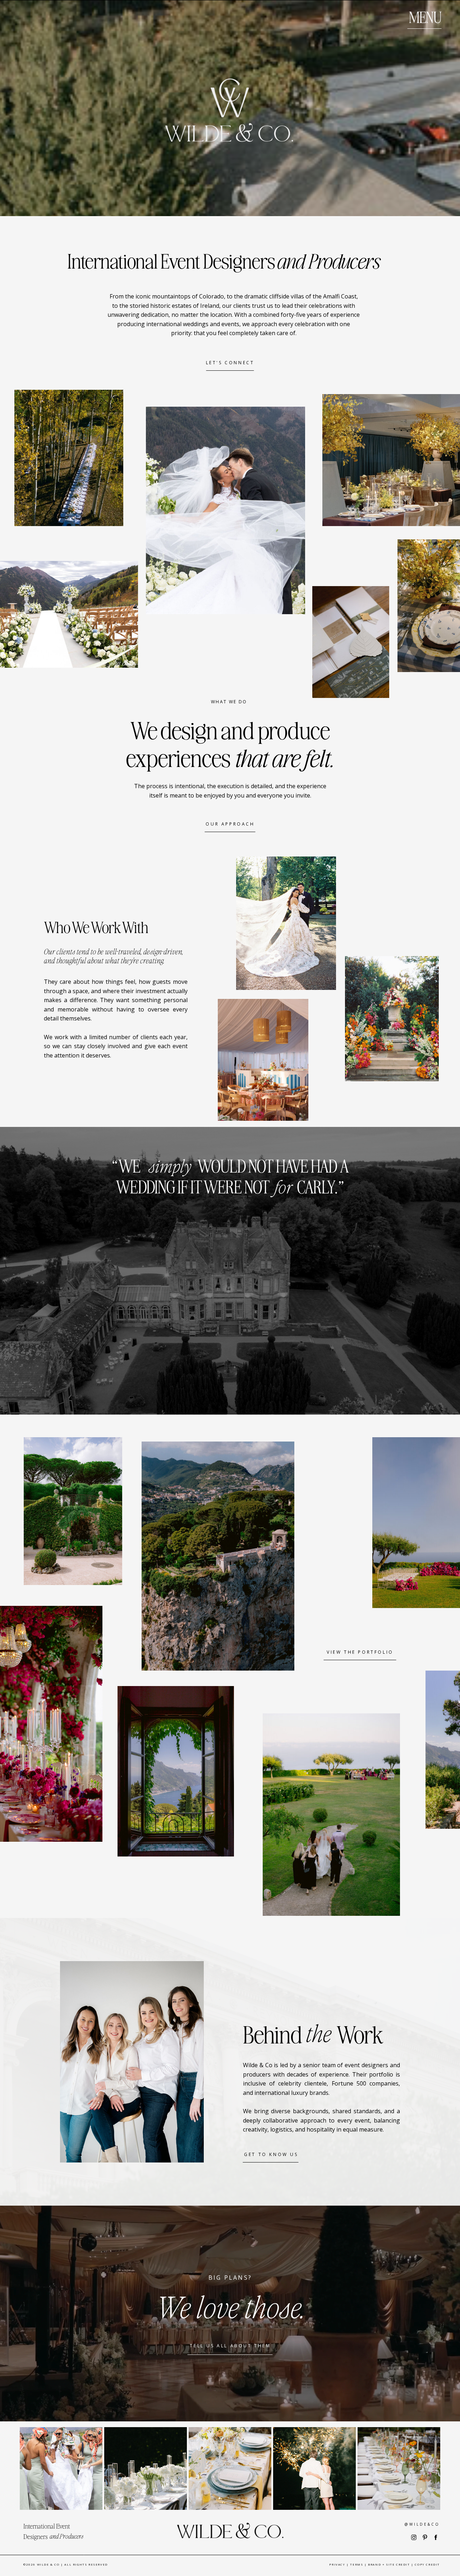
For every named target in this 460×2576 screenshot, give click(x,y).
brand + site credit (389, 2564)
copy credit (427, 2564)
